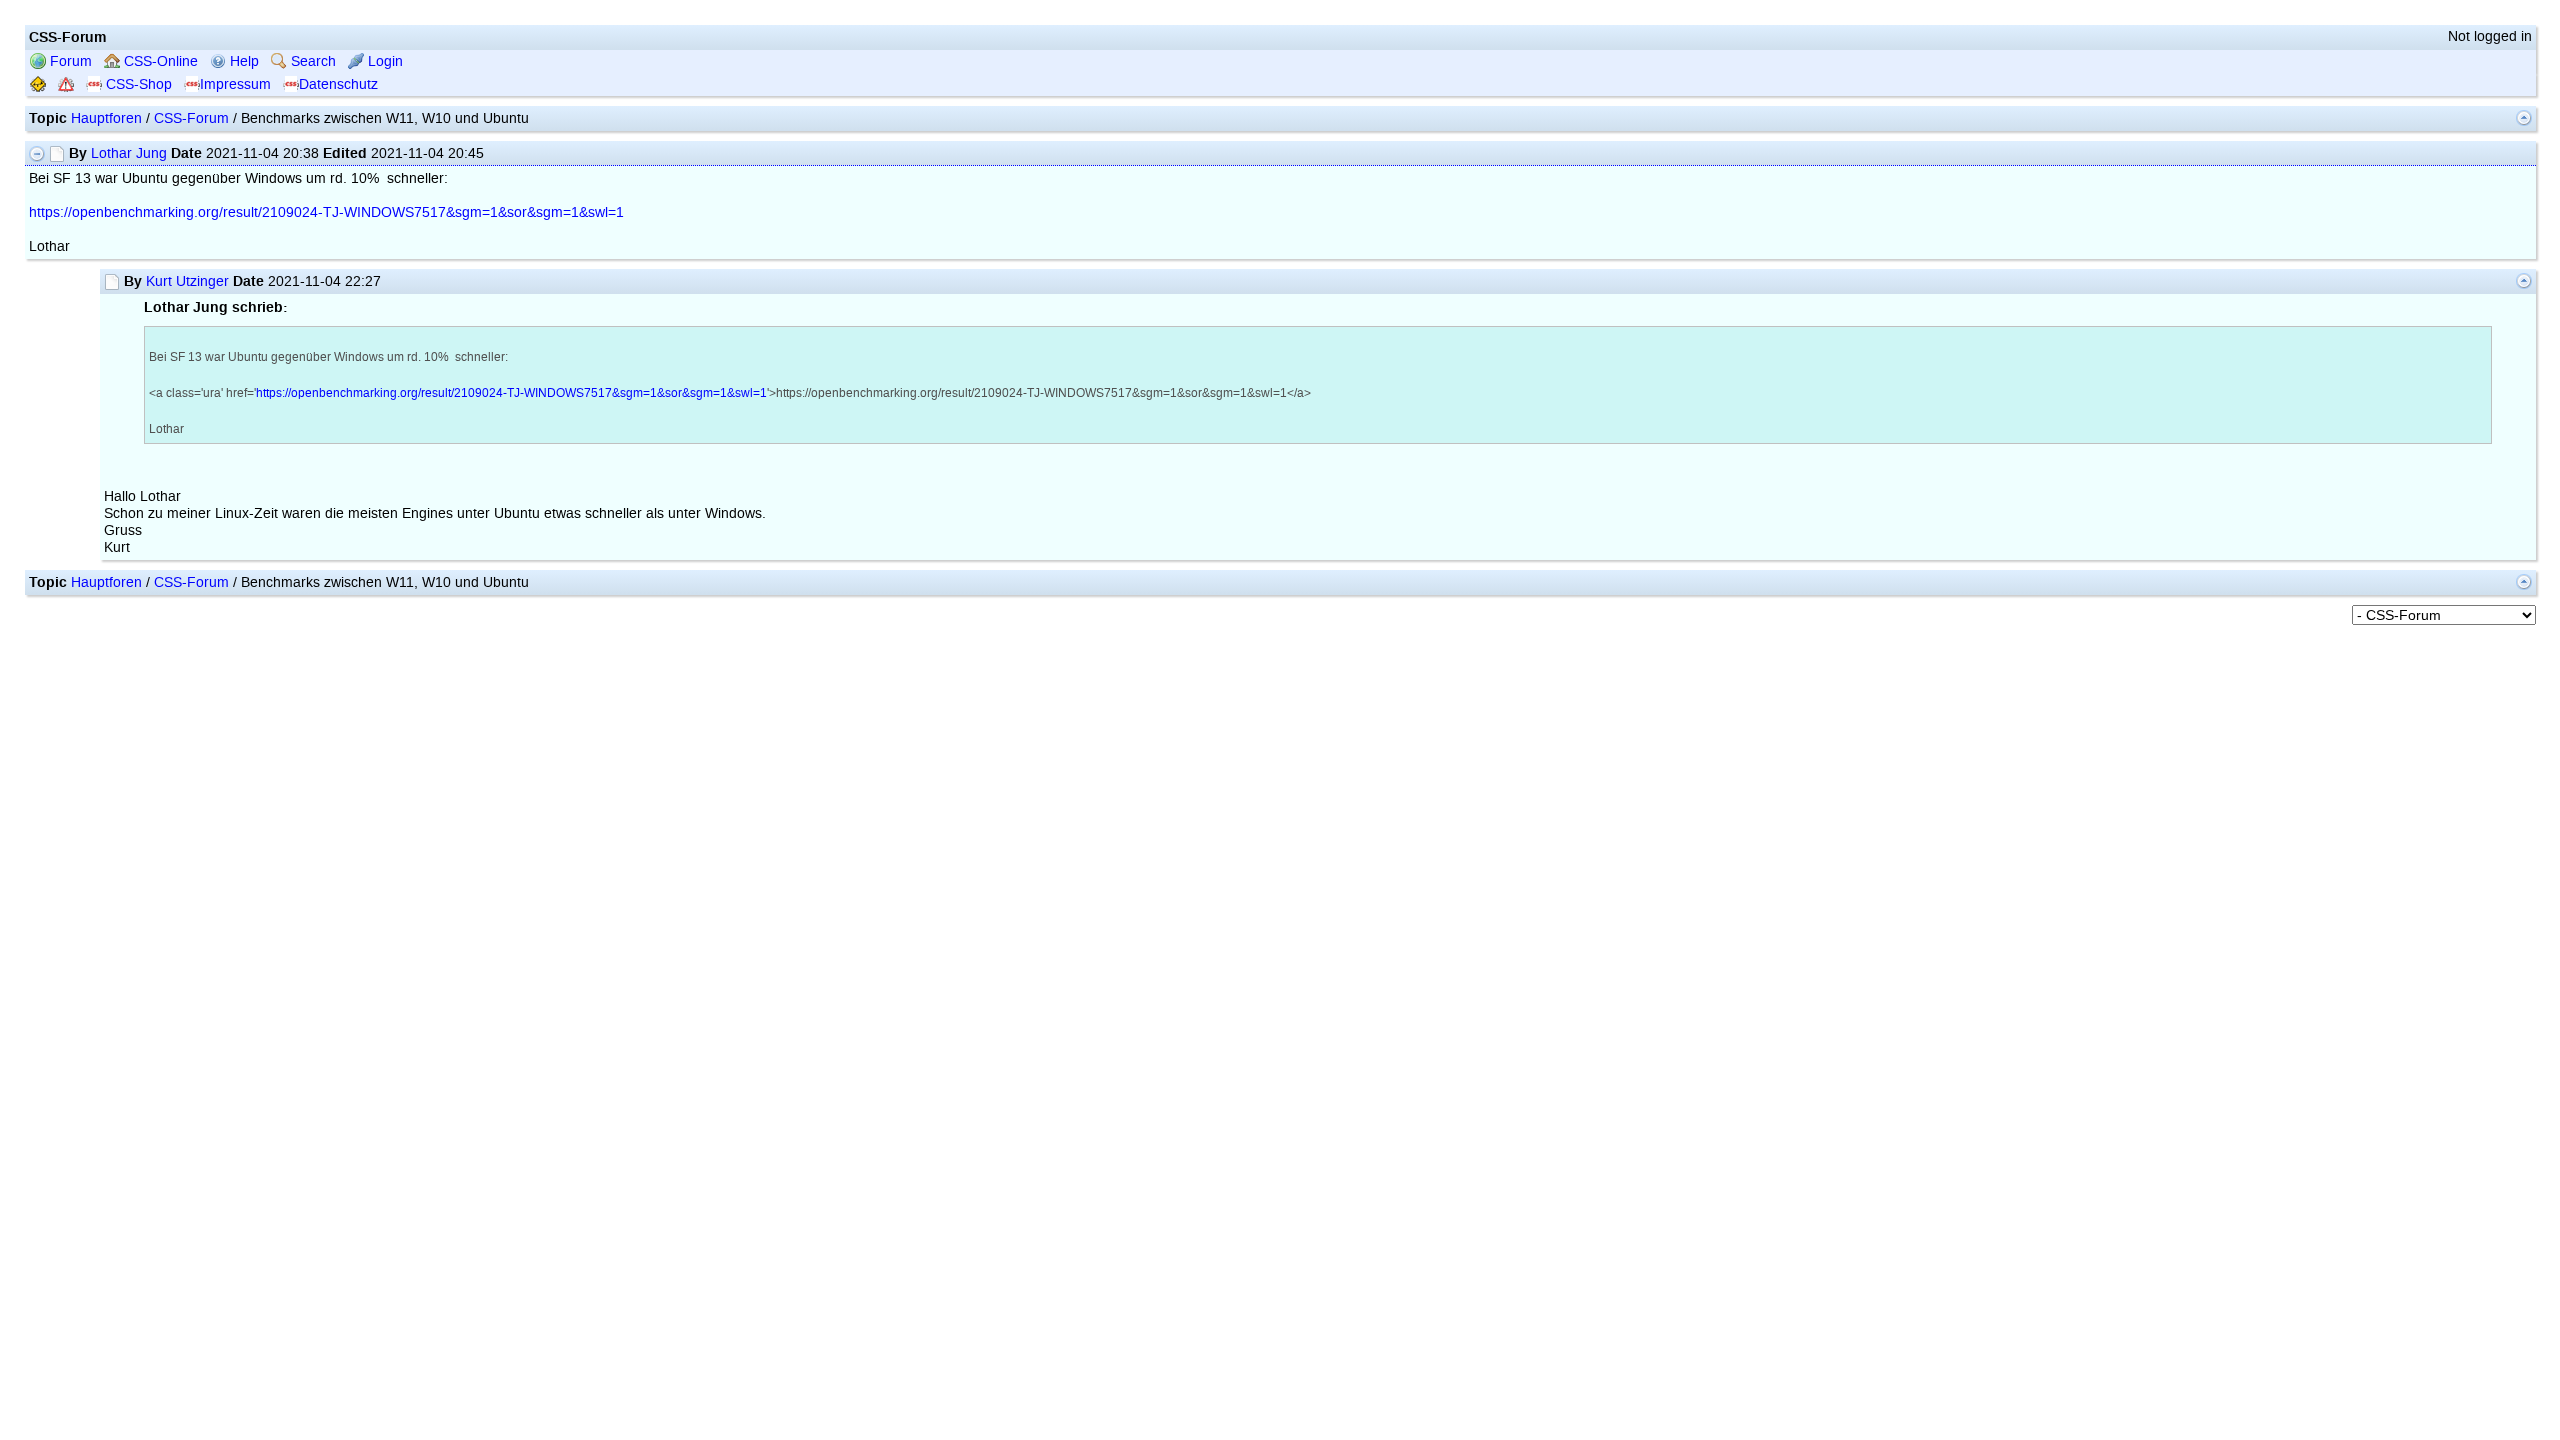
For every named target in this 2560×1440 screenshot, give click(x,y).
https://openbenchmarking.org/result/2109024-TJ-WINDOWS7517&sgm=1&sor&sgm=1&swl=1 (326, 212)
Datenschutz (338, 84)
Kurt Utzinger (187, 281)
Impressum (235, 84)
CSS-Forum (191, 118)
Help (242, 61)
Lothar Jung (129, 153)
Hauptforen (106, 118)
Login (383, 61)
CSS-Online (159, 61)
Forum (69, 61)
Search (311, 61)
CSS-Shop (137, 84)
